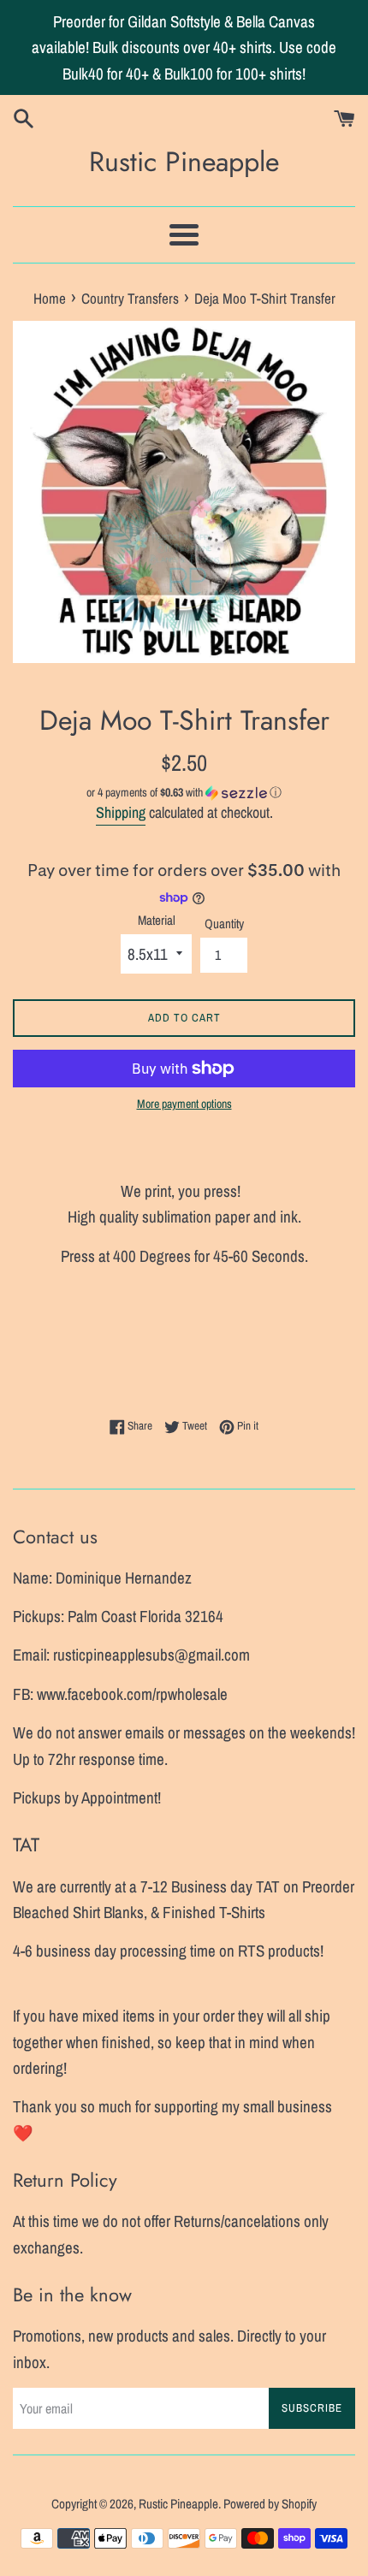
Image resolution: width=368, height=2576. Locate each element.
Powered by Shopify (270, 2504)
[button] (184, 793)
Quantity (224, 924)
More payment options (184, 1104)
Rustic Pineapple (184, 162)
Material (157, 920)
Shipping (121, 812)
